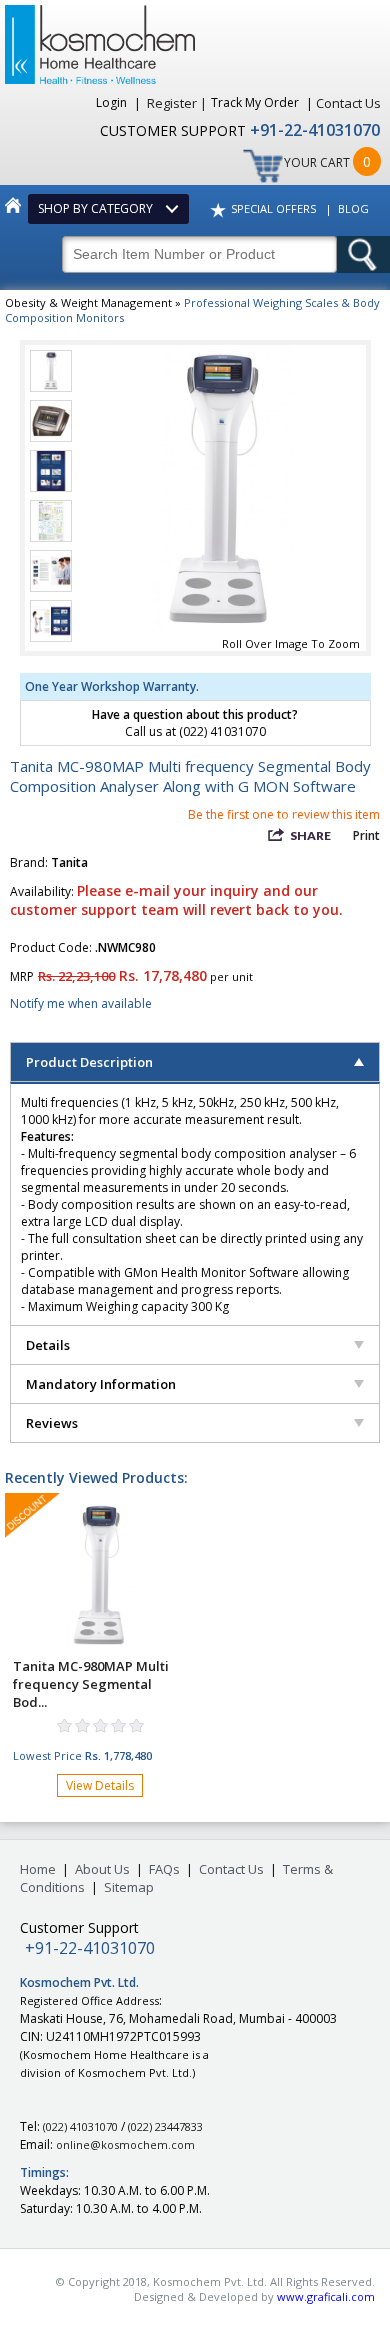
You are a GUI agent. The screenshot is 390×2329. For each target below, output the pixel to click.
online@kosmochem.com (125, 2144)
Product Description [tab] (89, 1062)
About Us (102, 1869)
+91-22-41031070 (315, 130)
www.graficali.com (326, 2296)
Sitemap (129, 1887)
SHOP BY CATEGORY (98, 208)
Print (366, 835)
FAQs (164, 1869)
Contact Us (348, 103)
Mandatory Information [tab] (101, 1384)
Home (38, 1869)
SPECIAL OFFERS (273, 208)
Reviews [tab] (52, 1423)
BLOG (353, 208)
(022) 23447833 (165, 2126)
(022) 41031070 (80, 2126)
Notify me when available (81, 1003)
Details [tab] (48, 1345)
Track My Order (256, 102)
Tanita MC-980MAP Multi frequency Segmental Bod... (91, 1684)
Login (113, 102)
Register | (177, 103)
